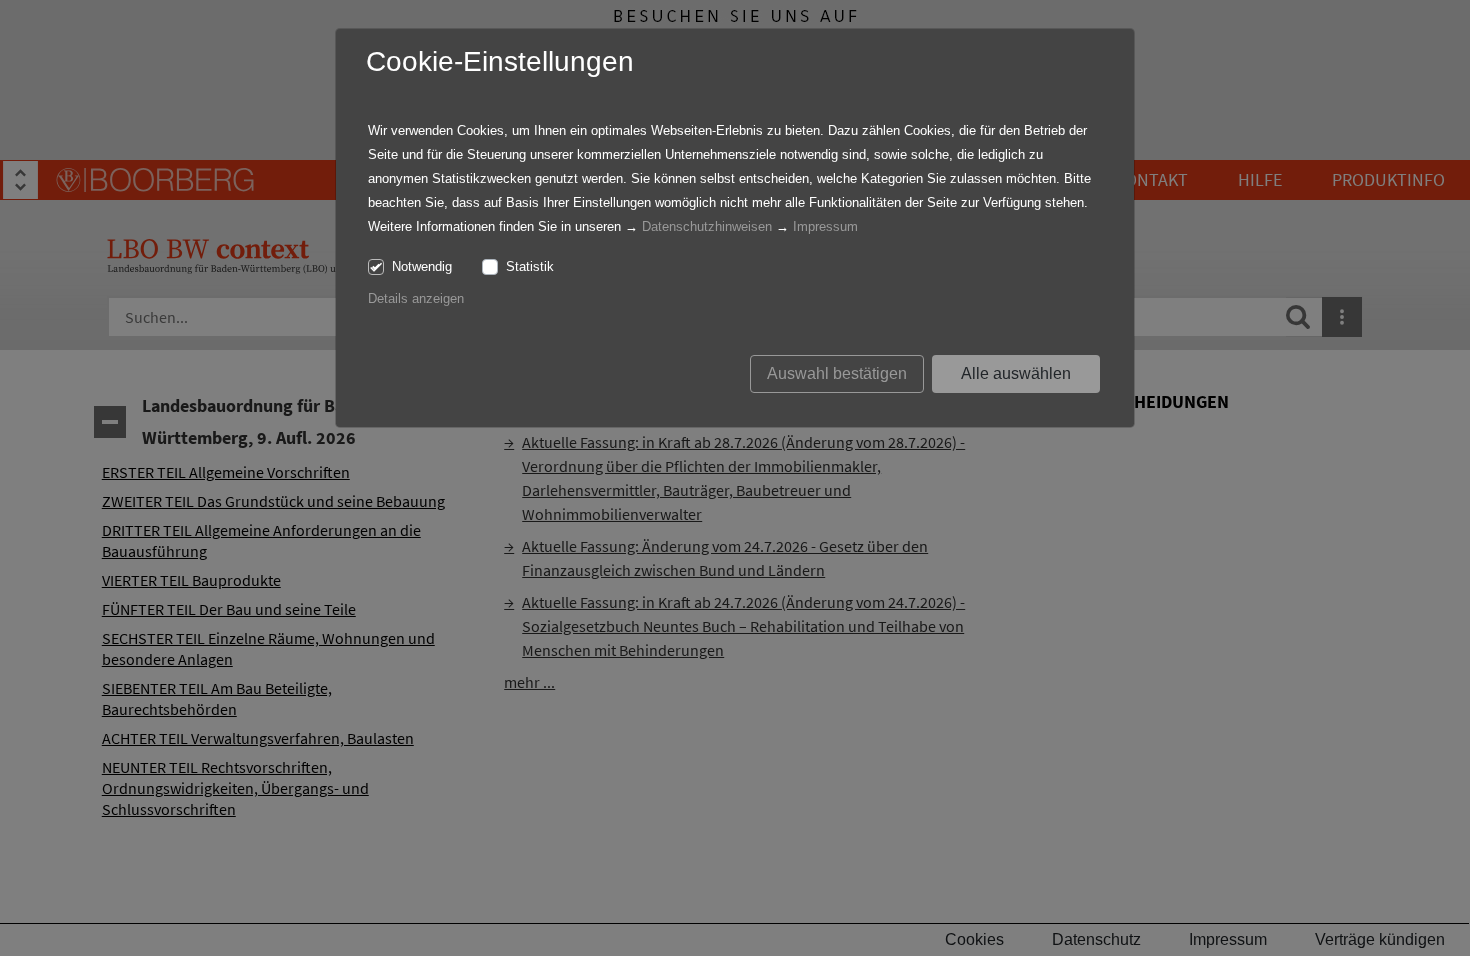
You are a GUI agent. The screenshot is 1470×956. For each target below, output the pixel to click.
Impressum (825, 226)
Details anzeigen (416, 298)
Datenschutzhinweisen (707, 226)
